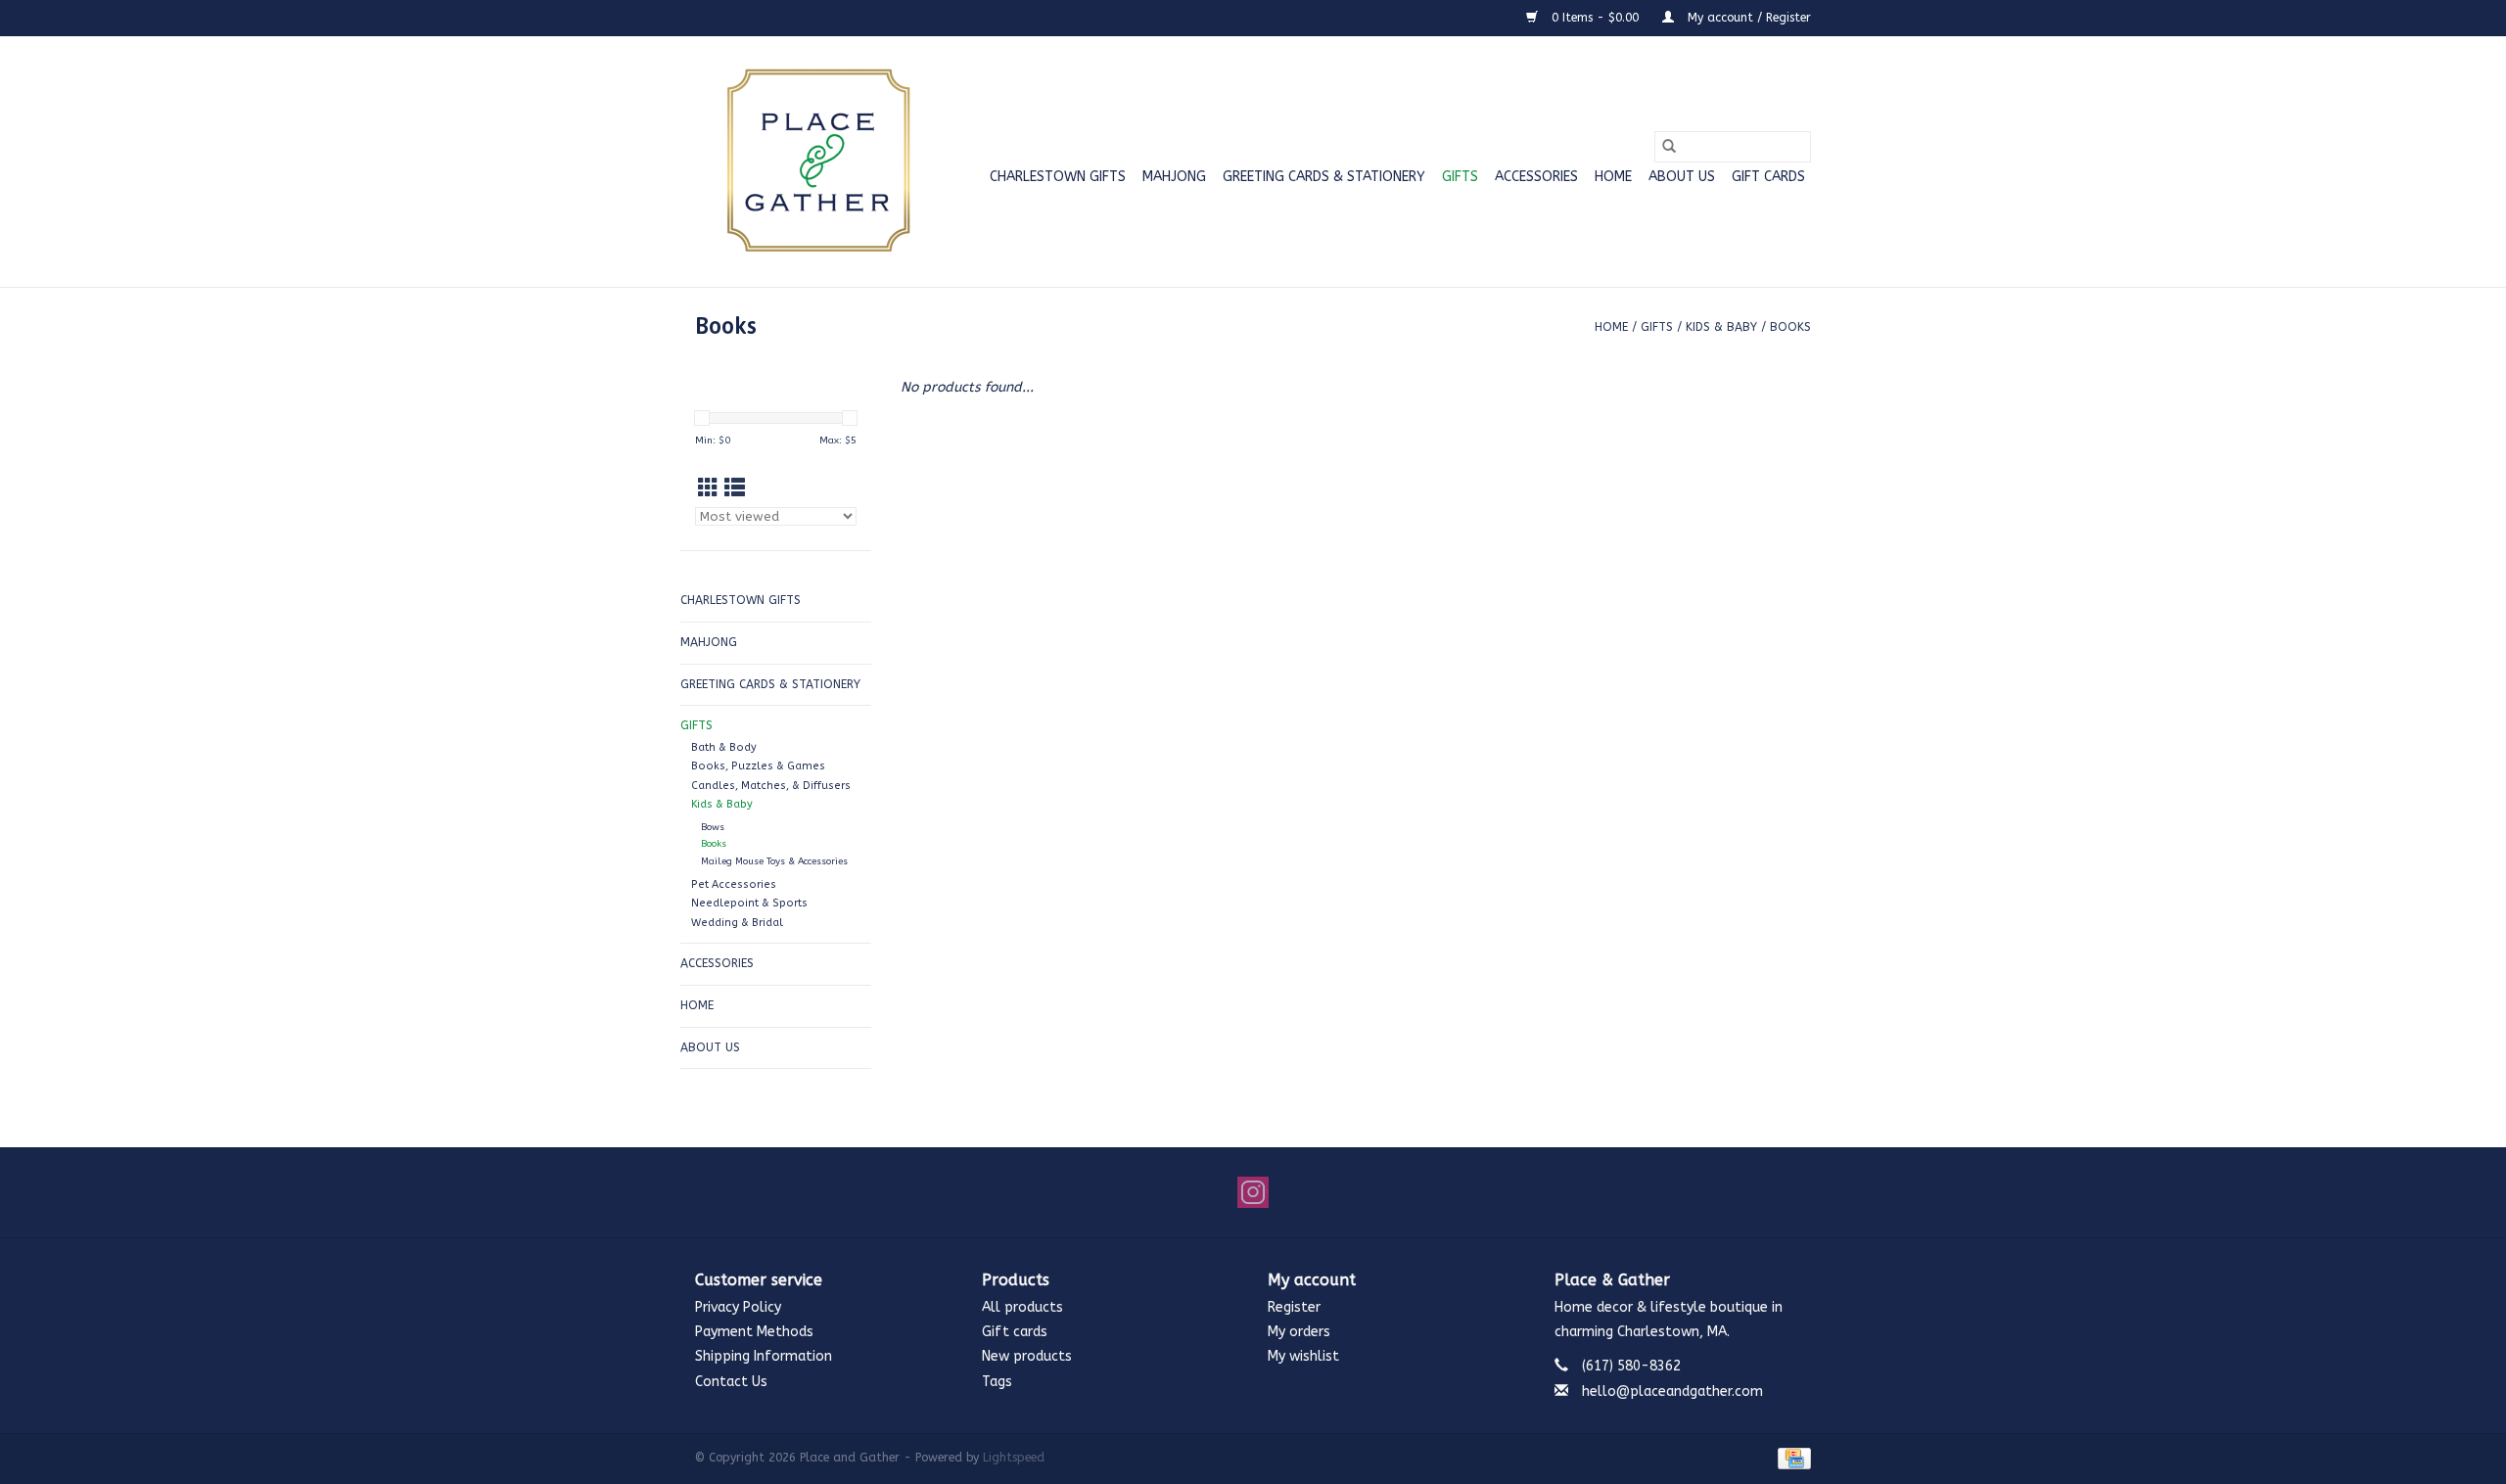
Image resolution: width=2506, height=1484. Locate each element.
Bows (713, 827)
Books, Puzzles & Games (758, 766)
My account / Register (1747, 18)
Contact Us (731, 1382)
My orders (1299, 1332)
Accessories (1536, 177)
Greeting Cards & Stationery (1324, 177)
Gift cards (1768, 177)
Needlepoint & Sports (749, 903)
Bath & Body (724, 747)
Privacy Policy (738, 1307)
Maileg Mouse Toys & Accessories (774, 861)
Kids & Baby (1721, 327)
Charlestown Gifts (1058, 177)
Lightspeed (1014, 1458)
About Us (1682, 177)
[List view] (735, 489)
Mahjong (1174, 177)
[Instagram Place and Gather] (1253, 1192)
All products (1022, 1307)
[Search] (1669, 147)
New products (1027, 1356)
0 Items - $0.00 (1595, 18)
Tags (997, 1382)
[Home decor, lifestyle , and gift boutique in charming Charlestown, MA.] (815, 162)
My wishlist (1303, 1356)
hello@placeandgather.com (1672, 1391)
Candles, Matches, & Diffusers (771, 786)
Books (1790, 327)
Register (1294, 1307)
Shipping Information (764, 1356)
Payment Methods (754, 1332)
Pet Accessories (734, 884)
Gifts (1460, 177)
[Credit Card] (1791, 1458)
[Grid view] (708, 489)
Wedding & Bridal (737, 923)
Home (1613, 177)
